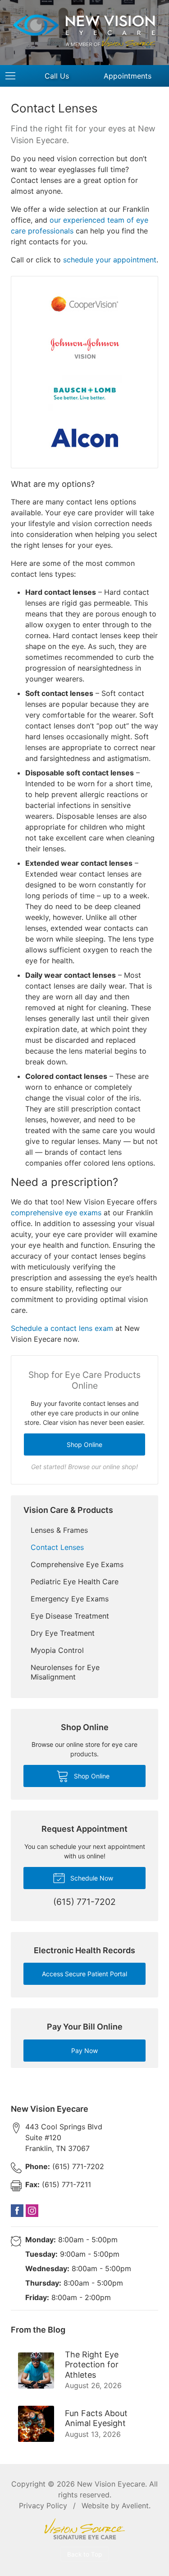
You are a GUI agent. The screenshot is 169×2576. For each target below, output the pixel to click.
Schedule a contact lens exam (62, 1328)
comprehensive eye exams (56, 1213)
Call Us (57, 76)
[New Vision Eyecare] (84, 31)
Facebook (17, 2211)
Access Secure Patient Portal (84, 1974)
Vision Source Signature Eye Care (85, 2529)
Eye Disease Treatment (70, 1616)
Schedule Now (91, 1878)
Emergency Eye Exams (70, 1599)
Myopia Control (57, 1650)
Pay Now (84, 2051)
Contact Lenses (57, 1547)
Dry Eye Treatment (63, 1633)
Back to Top (84, 2554)
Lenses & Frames (59, 1530)
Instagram (32, 2211)
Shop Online (84, 1444)
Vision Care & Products (68, 1510)
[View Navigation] (14, 76)
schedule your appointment (110, 260)
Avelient (135, 2506)
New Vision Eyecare (111, 2484)
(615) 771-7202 (65, 2166)
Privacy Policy (43, 2506)
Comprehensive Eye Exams (77, 1564)
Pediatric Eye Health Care (75, 1582)
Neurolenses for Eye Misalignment (65, 1672)
